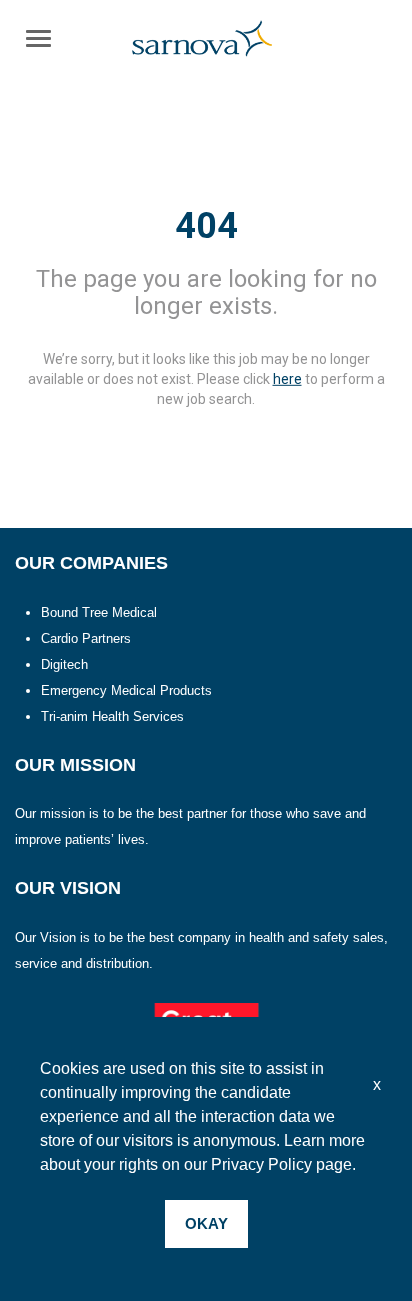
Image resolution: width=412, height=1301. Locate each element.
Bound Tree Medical (99, 612)
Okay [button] (206, 1223)
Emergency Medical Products (126, 690)
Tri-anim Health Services (112, 716)
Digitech (64, 664)
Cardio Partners (86, 638)
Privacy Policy (261, 1164)
